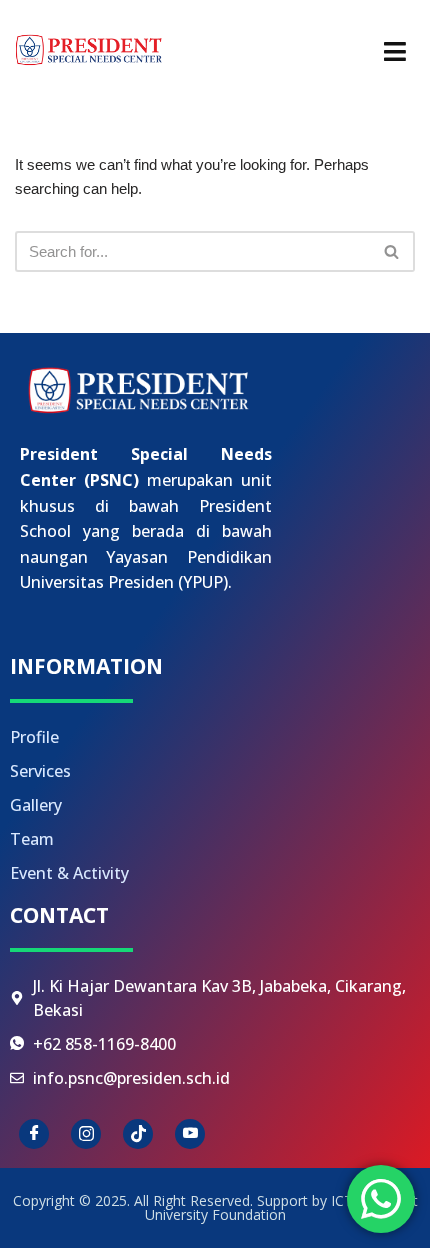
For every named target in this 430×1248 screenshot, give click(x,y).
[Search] (392, 251)
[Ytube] (190, 1134)
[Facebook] (34, 1134)
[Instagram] (86, 1134)
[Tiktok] (138, 1134)
